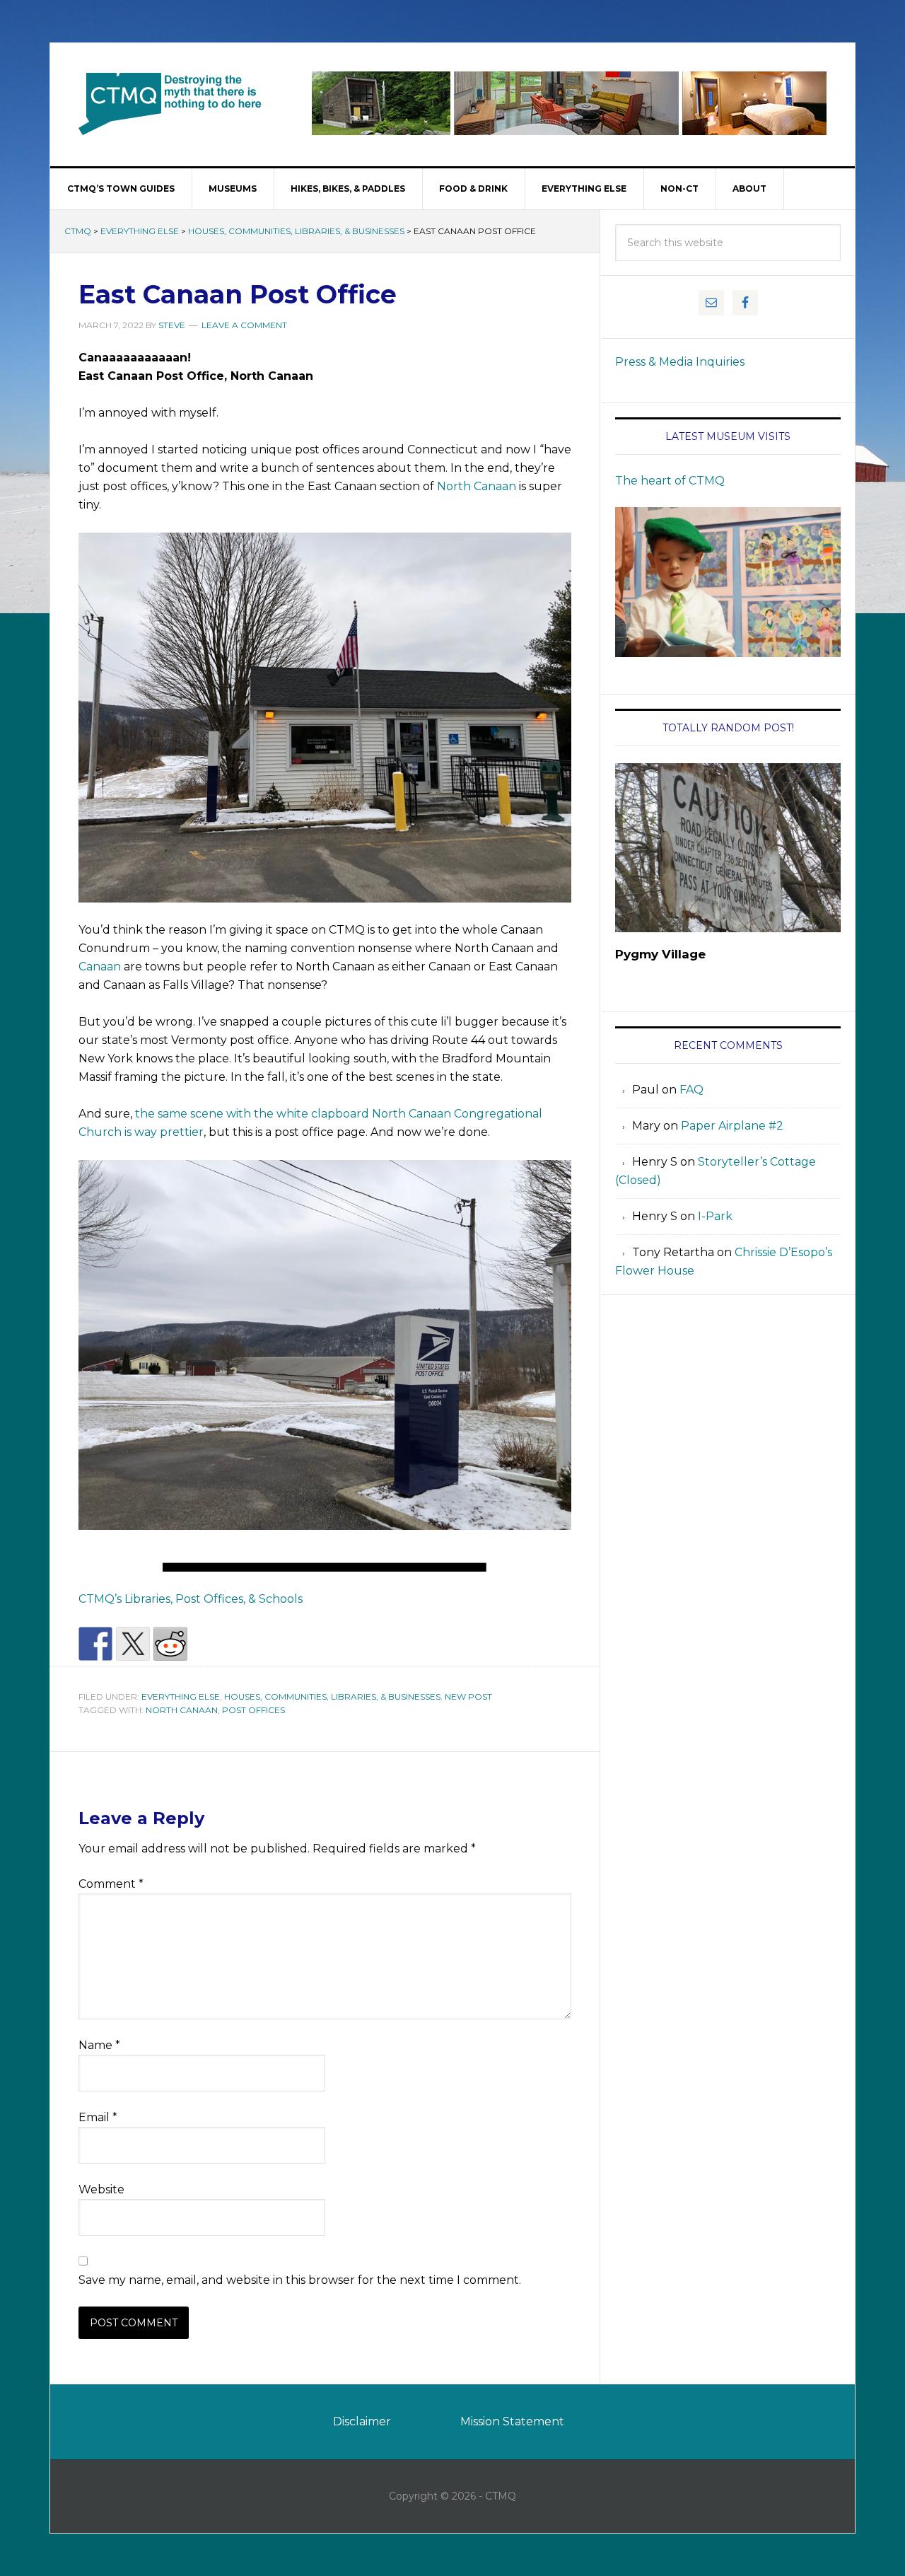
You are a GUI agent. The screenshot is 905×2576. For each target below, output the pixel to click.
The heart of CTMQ (670, 481)
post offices (253, 1710)
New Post (468, 1696)
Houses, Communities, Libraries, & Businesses (296, 231)
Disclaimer (362, 2421)
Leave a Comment (244, 325)
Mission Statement (512, 2421)
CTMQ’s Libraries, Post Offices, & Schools (191, 1599)
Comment (111, 1884)
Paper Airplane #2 (732, 1126)
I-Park (715, 1216)
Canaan (100, 967)
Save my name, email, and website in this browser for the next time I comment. (300, 2280)
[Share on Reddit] (170, 1644)
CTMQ (170, 103)
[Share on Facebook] (95, 1644)
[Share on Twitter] (133, 1644)
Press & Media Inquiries (680, 362)
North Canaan (477, 486)
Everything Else (140, 231)
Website (101, 2189)
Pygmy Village (660, 954)
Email (98, 2117)
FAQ (691, 1090)
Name (99, 2045)
